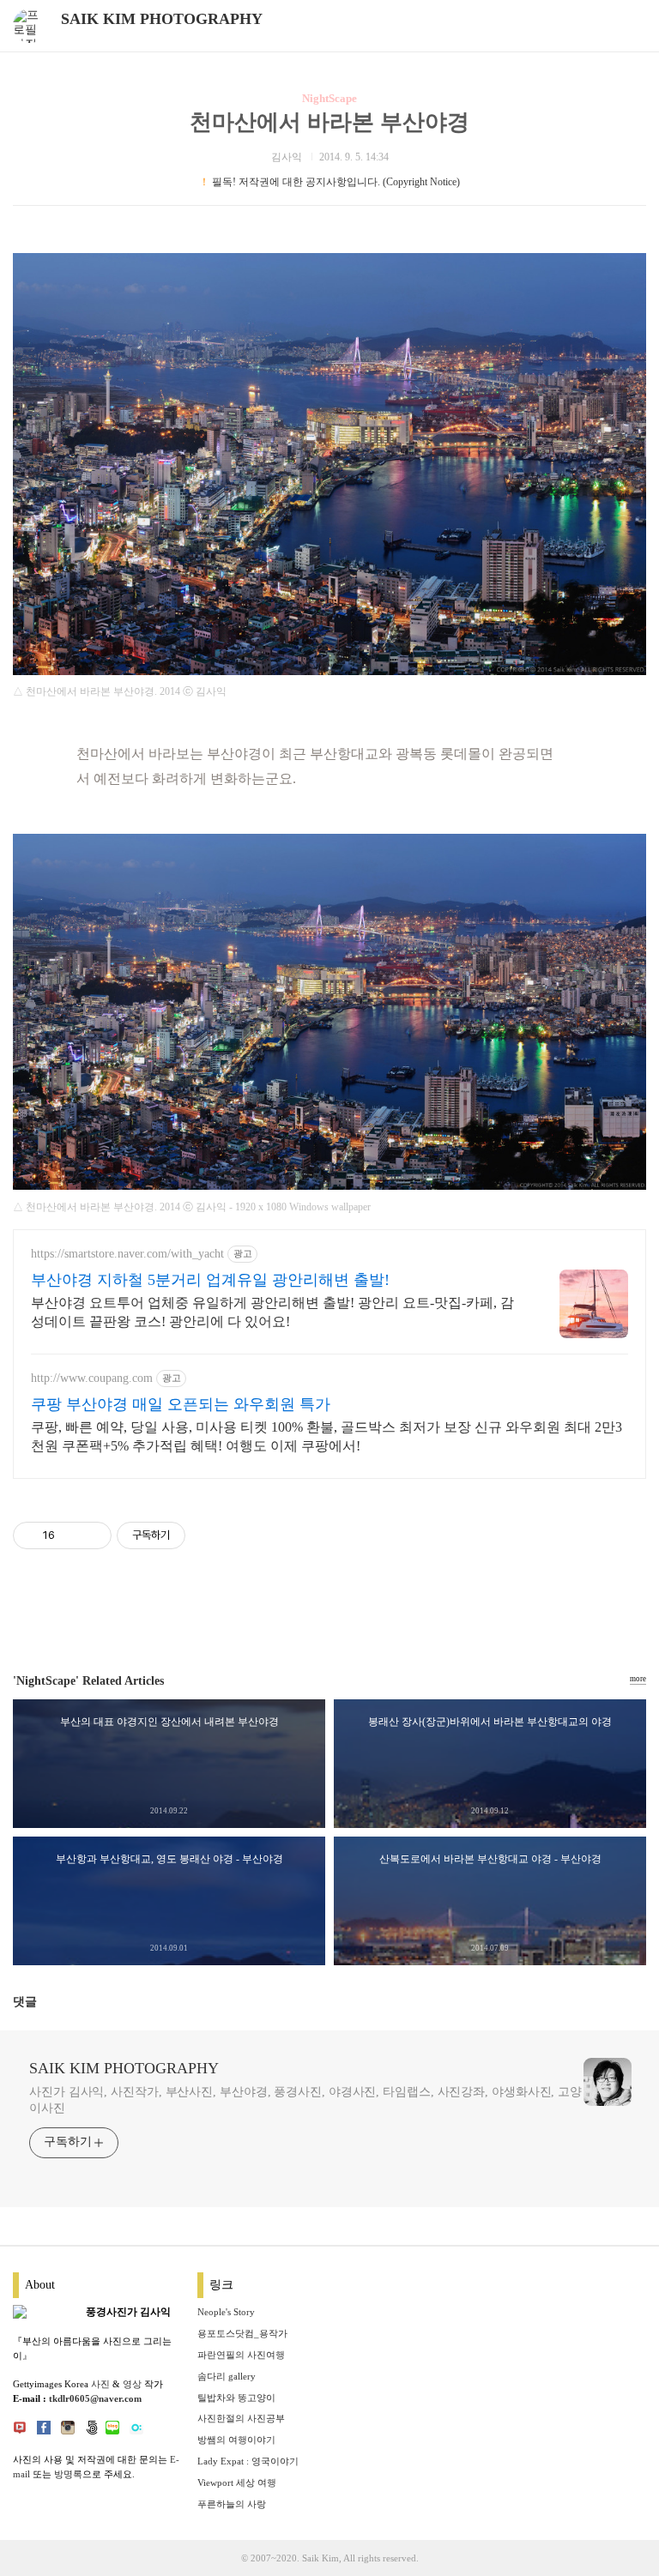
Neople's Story (226, 2312)
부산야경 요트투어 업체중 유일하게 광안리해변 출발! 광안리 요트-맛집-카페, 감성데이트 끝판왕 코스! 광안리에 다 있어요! (272, 1312)
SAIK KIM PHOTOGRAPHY (162, 19)
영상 (132, 2384)
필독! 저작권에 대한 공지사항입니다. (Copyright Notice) (336, 182)
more (638, 1679)
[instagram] (68, 2431)
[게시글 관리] (92, 1535)
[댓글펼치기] (44, 2004)
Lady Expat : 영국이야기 (248, 2461)
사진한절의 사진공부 (241, 2418)
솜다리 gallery (227, 2376)
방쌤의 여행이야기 (236, 2440)
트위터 (371, 1614)
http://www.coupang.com (92, 1378)
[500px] (92, 2431)
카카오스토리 (329, 1614)
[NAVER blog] (112, 2431)
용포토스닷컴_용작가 (242, 2333)
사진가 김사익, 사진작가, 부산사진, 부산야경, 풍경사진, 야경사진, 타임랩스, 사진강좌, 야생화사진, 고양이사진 (305, 2100)
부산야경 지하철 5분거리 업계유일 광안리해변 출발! (210, 1280)
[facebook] (44, 2431)
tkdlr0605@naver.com (95, 2398)
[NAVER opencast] (136, 2431)
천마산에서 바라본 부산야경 (329, 122)
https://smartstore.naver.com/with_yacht (127, 1254)
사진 (100, 2384)
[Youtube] (20, 2431)
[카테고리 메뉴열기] (629, 26)
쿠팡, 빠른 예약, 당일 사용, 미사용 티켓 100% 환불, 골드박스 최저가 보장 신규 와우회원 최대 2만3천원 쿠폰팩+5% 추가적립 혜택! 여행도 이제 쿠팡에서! (326, 1436)
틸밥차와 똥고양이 (236, 2398)
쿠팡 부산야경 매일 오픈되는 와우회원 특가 (181, 1404)
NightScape (329, 98)
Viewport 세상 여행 (237, 2482)
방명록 (68, 2474)
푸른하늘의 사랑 (232, 2504)
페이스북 (288, 1614)
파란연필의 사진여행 (241, 2355)
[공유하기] (71, 1535)
